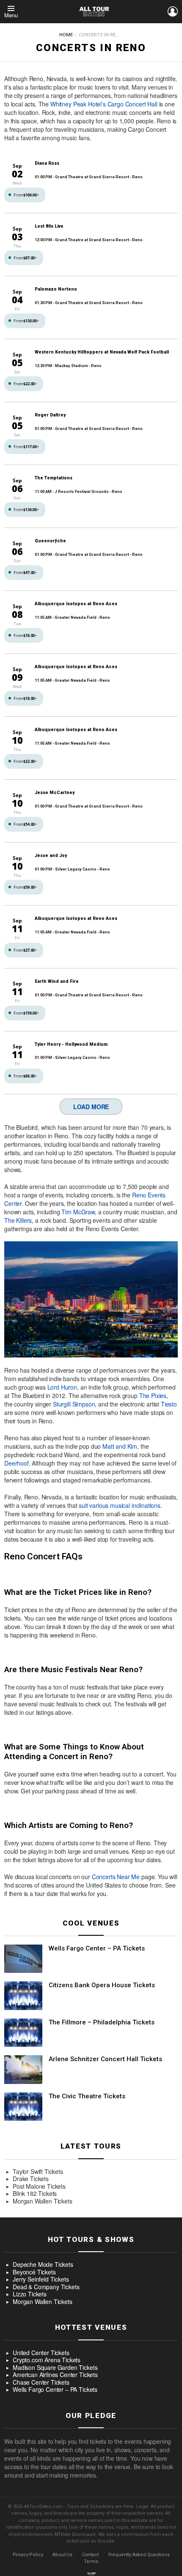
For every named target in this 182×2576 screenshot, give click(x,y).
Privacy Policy (28, 2555)
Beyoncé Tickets (34, 2272)
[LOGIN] (173, 11)
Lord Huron (62, 1387)
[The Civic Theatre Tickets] (23, 2107)
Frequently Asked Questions (139, 2555)
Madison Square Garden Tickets (55, 2368)
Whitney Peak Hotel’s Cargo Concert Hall (104, 104)
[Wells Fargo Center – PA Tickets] (23, 1959)
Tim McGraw (78, 1212)
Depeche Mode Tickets (43, 2265)
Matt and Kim (120, 1446)
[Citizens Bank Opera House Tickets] (23, 1996)
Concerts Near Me (116, 1877)
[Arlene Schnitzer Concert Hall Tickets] (23, 2070)
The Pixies (153, 1395)
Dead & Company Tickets (46, 2287)
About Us (62, 2555)
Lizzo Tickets (30, 2294)
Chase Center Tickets (41, 2383)
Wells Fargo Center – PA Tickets (97, 1948)
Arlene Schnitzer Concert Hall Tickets (105, 2059)
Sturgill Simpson (74, 1404)
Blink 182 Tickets (35, 2194)
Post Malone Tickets (39, 2187)
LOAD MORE (91, 1107)
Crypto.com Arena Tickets (47, 2360)
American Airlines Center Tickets (55, 2375)
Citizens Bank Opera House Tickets (102, 1985)
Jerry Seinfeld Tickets (41, 2280)
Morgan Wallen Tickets (43, 2201)
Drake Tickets (31, 2179)
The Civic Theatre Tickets (87, 2096)
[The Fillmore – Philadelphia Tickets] (23, 2033)
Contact (90, 2555)
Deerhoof (17, 1463)
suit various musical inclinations (120, 1505)
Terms (91, 2561)
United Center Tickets (41, 2353)
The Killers (18, 1220)
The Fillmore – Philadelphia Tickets (102, 2022)
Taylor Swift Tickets (38, 2172)
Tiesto (169, 1404)
